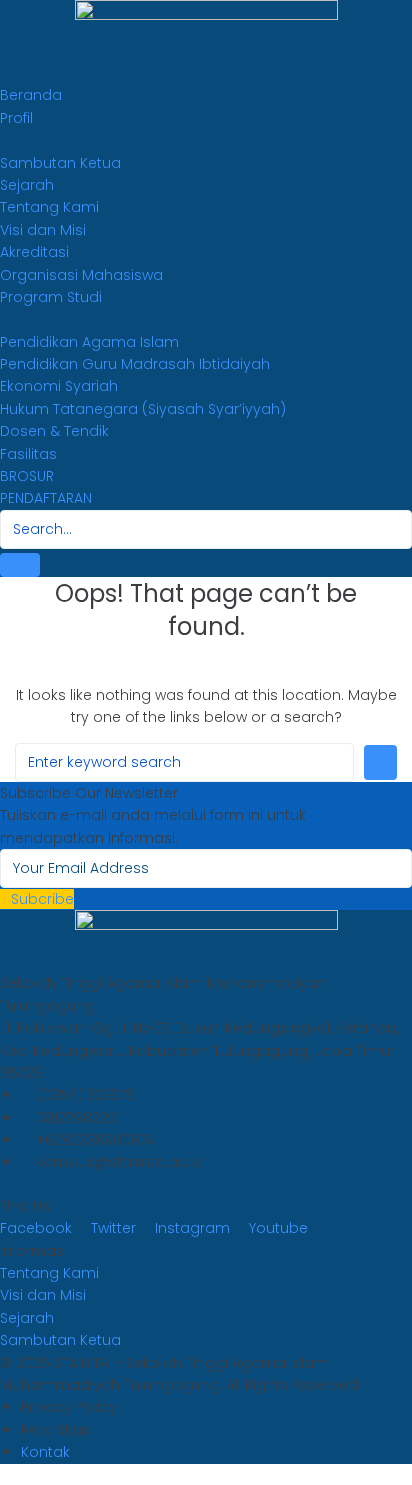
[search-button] (20, 565)
